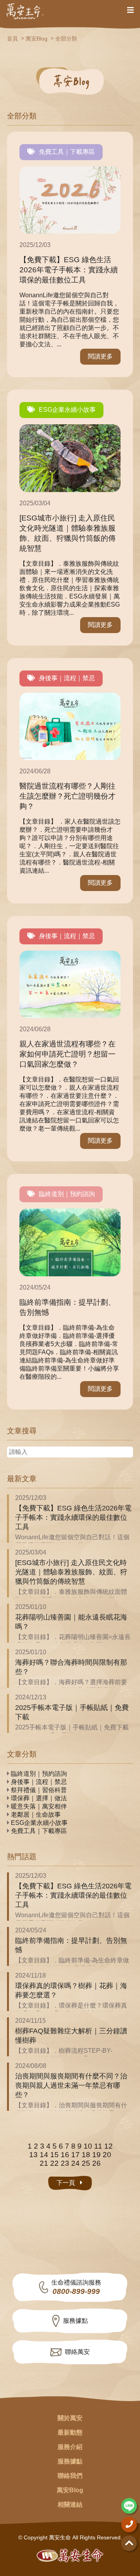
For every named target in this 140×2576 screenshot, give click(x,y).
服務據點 (75, 2321)
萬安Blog (37, 39)
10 (88, 2146)
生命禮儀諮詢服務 (76, 2288)
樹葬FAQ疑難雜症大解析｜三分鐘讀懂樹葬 (71, 2036)
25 (86, 2163)
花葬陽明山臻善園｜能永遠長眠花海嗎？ (71, 1622)
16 (65, 2155)
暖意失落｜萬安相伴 (38, 1806)
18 (86, 2155)
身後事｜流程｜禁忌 (67, 678)
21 (44, 2163)
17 (75, 2155)
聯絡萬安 (77, 2352)
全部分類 (66, 39)
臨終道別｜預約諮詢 (67, 1194)
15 (54, 2155)
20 (107, 2155)
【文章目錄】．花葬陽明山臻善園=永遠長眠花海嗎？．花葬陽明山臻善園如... (73, 1641)
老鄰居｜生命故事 (35, 1815)
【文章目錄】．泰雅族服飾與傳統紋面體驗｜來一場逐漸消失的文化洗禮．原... (71, 1596)
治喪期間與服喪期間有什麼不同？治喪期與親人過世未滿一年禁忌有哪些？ (71, 2086)
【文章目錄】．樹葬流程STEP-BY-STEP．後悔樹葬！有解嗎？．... (64, 2055)
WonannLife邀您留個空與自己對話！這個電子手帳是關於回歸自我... (72, 1541)
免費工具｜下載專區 (67, 152)
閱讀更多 (100, 356)
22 (54, 2163)
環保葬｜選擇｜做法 (38, 1798)
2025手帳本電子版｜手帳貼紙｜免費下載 (72, 1712)
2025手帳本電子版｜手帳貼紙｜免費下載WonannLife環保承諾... (72, 1731)
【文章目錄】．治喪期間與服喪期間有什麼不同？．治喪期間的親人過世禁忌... (71, 2109)
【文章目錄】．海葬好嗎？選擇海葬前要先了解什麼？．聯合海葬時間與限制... (71, 1686)
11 (98, 2146)
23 (65, 2163)
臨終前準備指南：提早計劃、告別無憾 (71, 1945)
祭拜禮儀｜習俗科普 (38, 1790)
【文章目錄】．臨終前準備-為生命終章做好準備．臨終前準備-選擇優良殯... (72, 1964)
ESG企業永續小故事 (67, 410)
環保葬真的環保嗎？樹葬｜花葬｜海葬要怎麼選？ (71, 1990)
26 (96, 2163)
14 (44, 2155)
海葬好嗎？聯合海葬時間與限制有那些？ (71, 1667)
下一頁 (66, 2183)
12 (108, 2146)
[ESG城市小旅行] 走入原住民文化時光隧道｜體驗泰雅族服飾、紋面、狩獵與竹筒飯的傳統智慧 (71, 1572)
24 (75, 2163)
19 (96, 2155)
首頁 (12, 39)
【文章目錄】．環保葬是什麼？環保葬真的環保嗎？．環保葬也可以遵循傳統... (71, 2010)
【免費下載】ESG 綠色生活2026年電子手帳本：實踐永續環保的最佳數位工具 (73, 1517)
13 (33, 2155)
